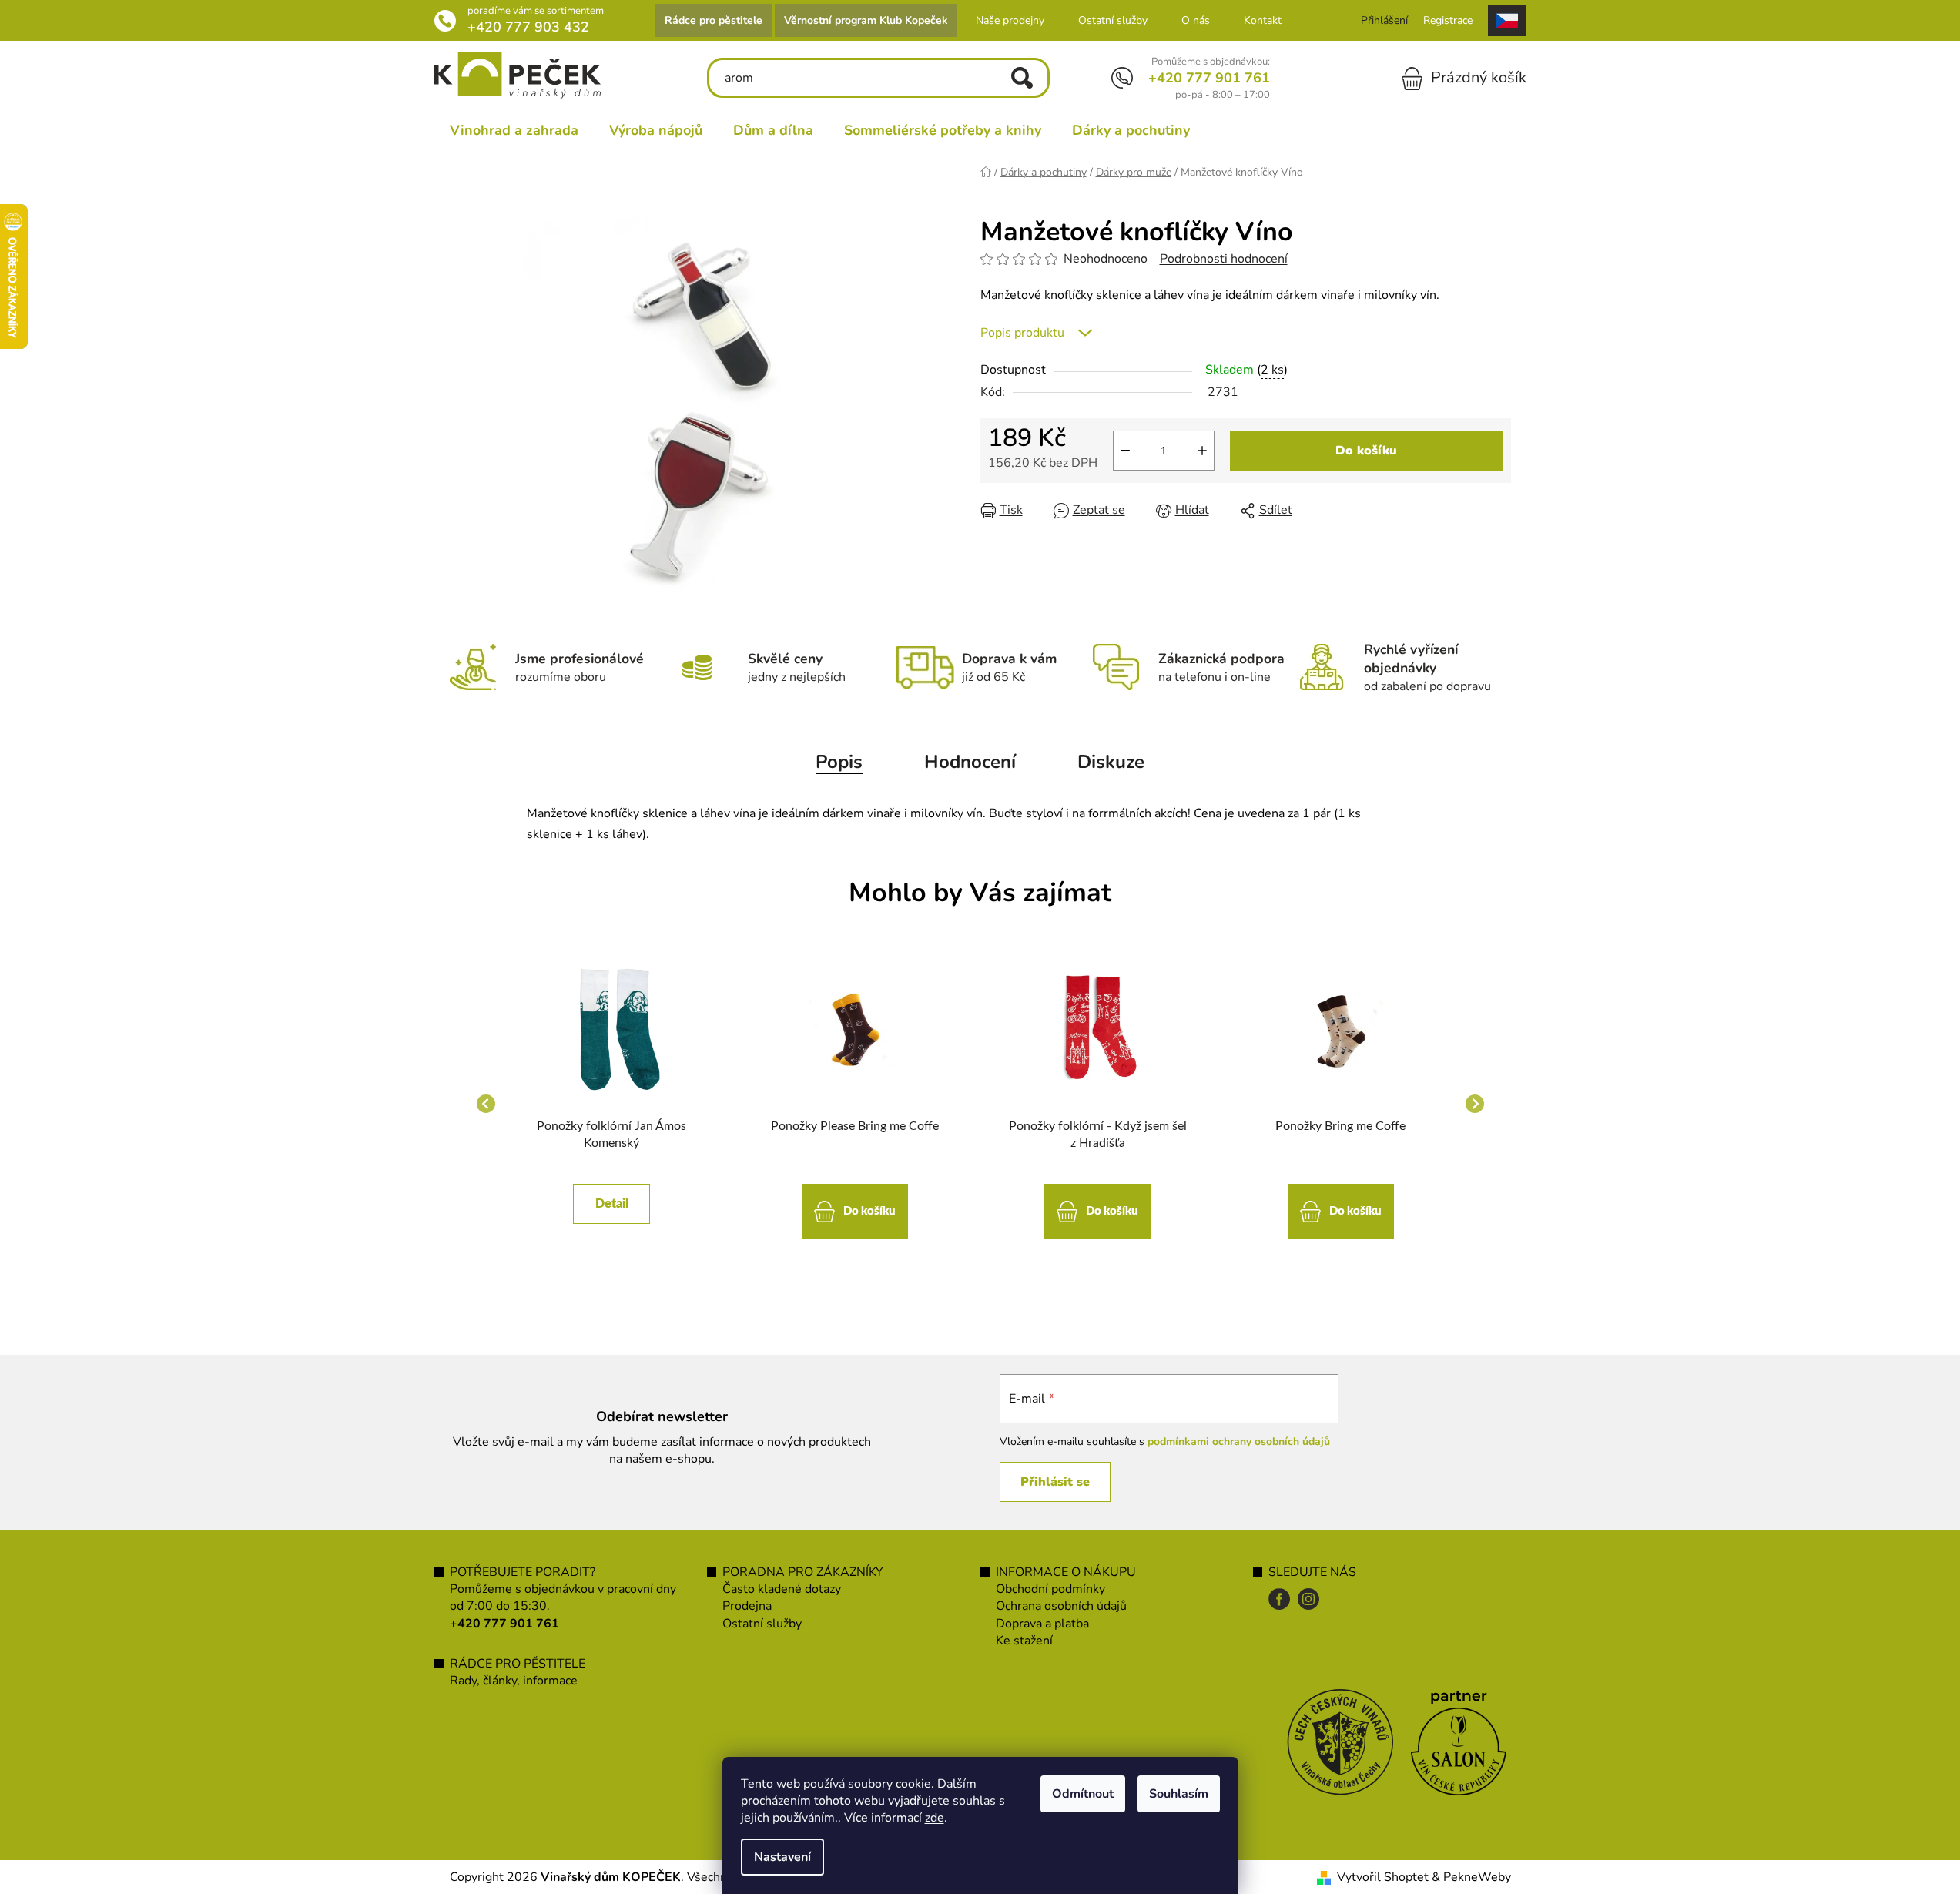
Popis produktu (1022, 333)
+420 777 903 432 (528, 27)
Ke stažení (1024, 1641)
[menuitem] (514, 130)
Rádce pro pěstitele (714, 20)
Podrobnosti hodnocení (1224, 259)
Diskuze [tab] (1111, 762)
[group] (612, 1104)
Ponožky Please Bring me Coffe (855, 1126)
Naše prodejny (1010, 20)
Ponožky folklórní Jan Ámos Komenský (611, 1135)
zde (935, 1818)
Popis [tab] (839, 762)
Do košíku (1366, 451)
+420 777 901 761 (1209, 78)
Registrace (1448, 20)
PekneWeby (1477, 1877)
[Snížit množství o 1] (1125, 451)
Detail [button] (612, 1204)
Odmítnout (1083, 1794)
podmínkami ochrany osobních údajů (1239, 1441)
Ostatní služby (1113, 20)
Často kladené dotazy (782, 1589)
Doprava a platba (1042, 1624)
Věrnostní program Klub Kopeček (866, 20)
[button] (612, 1196)
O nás (1196, 20)
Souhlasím (1179, 1794)
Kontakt (1263, 20)
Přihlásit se (1055, 1482)
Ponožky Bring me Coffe (1340, 1126)
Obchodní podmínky (1050, 1589)
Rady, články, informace (514, 1681)
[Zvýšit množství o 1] (1202, 451)
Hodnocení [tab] (970, 762)
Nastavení (782, 1857)
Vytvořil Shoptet (1383, 1877)
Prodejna (747, 1606)
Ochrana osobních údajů (1061, 1606)
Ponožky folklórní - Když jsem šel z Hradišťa (1098, 1135)
